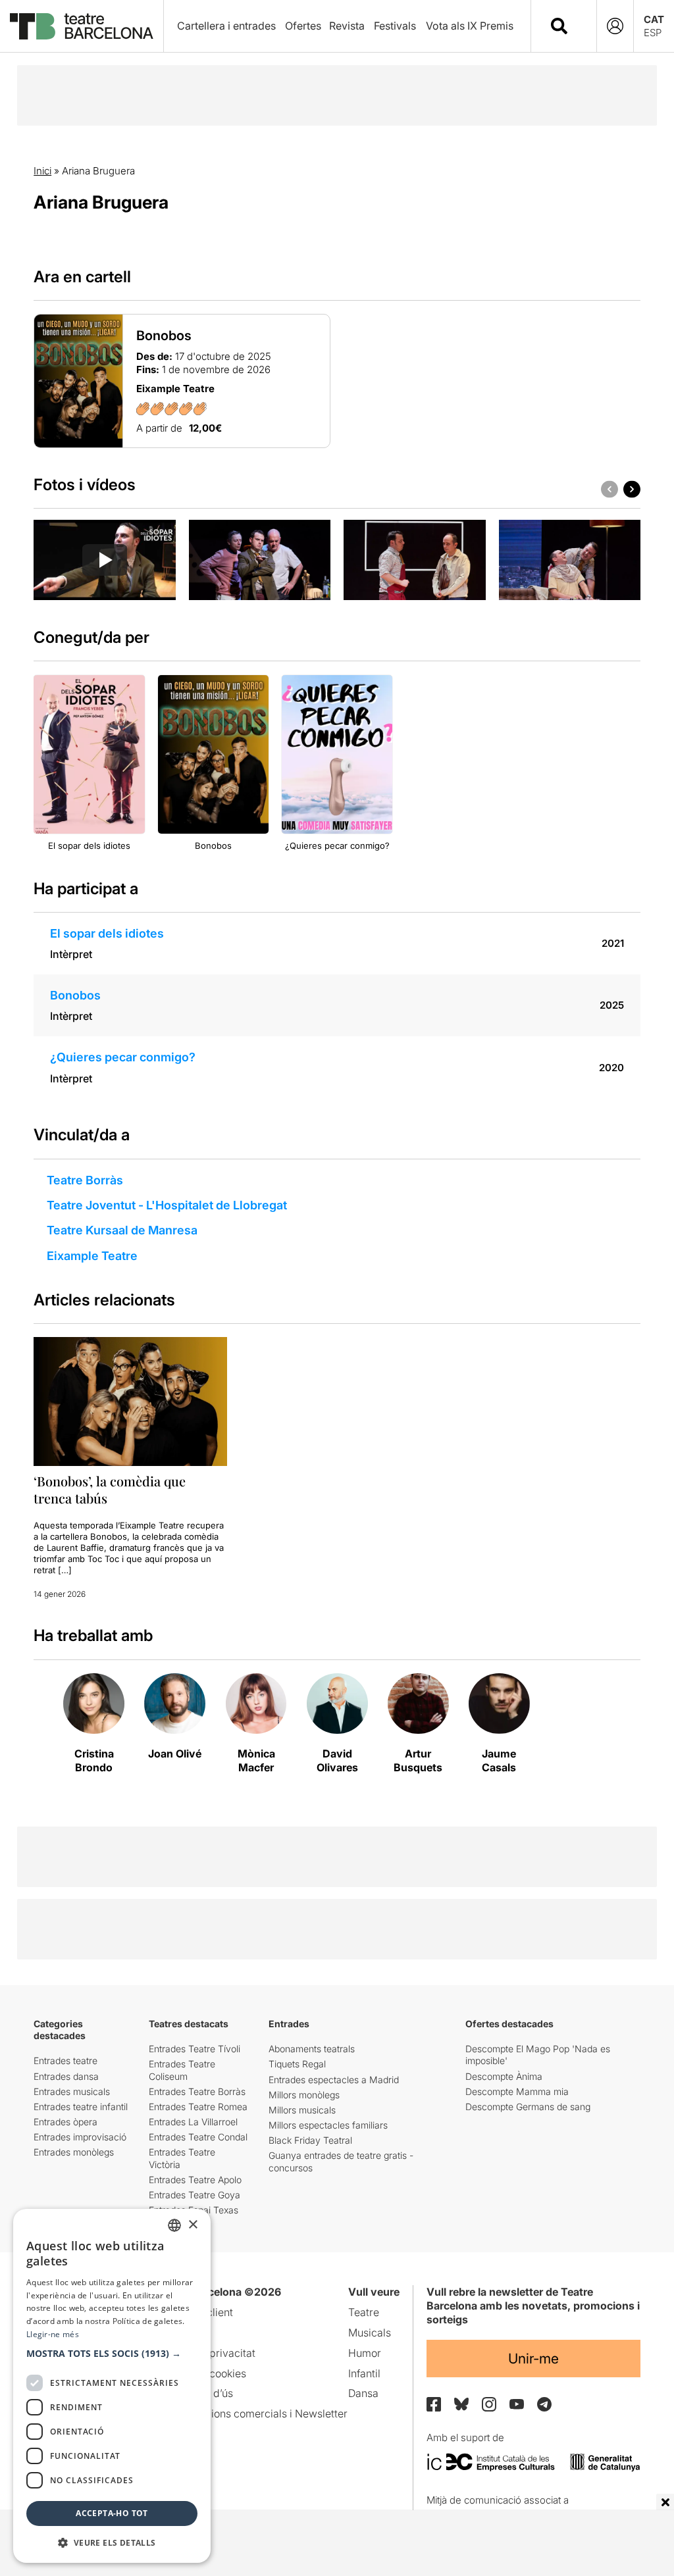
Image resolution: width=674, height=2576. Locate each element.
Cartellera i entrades (226, 26)
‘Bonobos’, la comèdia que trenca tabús (110, 1489)
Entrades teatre (65, 2060)
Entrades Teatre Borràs (197, 2091)
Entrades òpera (65, 2122)
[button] (112, 2354)
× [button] (193, 2225)
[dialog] (112, 2386)
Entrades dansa (66, 2076)
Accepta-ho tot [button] (112, 2513)
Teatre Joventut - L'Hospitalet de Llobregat (167, 1205)
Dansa (363, 2393)
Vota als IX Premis (470, 26)
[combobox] (575, 26)
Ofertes (303, 26)
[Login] (615, 26)
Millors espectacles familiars (328, 2125)
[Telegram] (544, 2404)
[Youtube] (517, 2404)
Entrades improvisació (80, 2137)
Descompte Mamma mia (517, 2091)
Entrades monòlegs (74, 2152)
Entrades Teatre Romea (198, 2107)
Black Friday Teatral (310, 2140)
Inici (42, 171)
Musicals (370, 2333)
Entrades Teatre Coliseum (182, 2070)
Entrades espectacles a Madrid (334, 2080)
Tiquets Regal (297, 2064)
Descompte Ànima (504, 2076)
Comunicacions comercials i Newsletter (252, 2413)
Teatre (364, 2312)
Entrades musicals (72, 2091)
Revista (347, 26)
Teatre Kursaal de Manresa (122, 1230)
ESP (653, 33)
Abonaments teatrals (312, 2049)
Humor (365, 2353)
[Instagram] (489, 2404)
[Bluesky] (461, 2404)
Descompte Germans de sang (528, 2107)
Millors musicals (302, 2110)
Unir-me (533, 2359)
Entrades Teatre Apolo (195, 2180)
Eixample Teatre (92, 1256)
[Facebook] (434, 2404)
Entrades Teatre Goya (194, 2195)
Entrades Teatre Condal (198, 2137)
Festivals (395, 26)
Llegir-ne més (53, 2334)
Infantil (364, 2373)
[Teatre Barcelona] (82, 26)
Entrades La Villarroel (193, 2122)
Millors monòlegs (304, 2095)
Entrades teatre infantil (81, 2107)
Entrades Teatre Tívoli (194, 2049)
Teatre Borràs (85, 1180)
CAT (654, 19)
